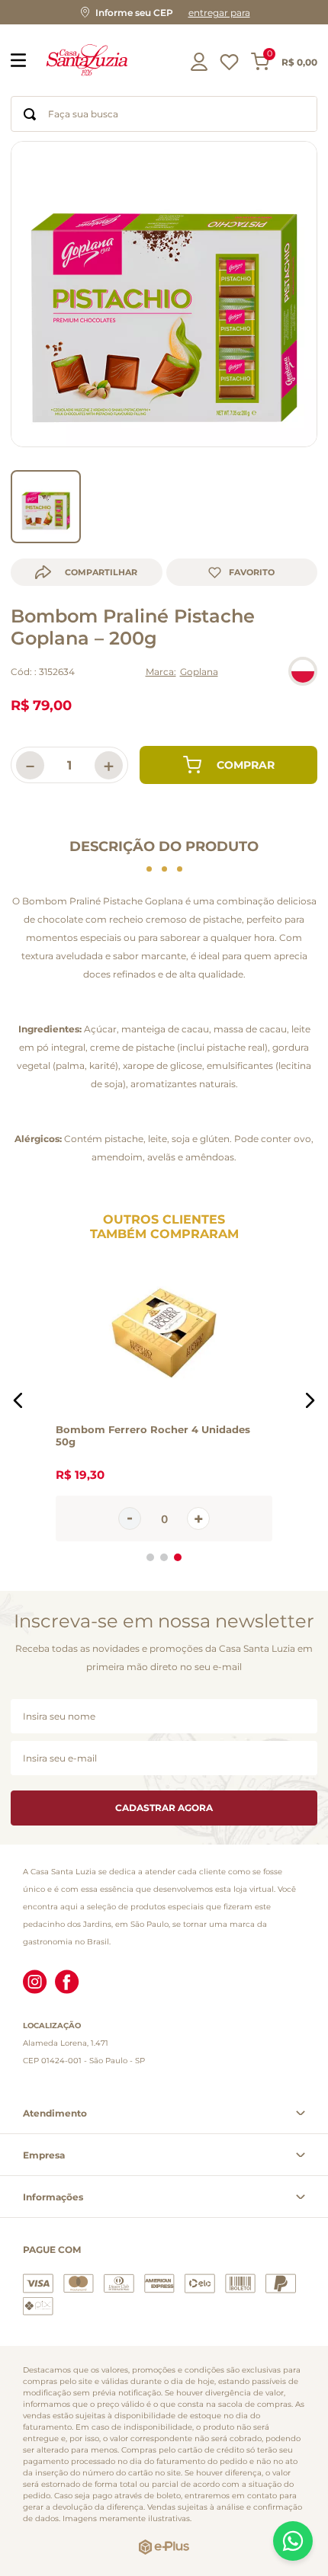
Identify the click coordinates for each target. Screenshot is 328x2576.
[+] (198, 1518)
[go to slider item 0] (46, 507)
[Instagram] (35, 1983)
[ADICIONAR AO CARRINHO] (228, 765)
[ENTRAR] (201, 62)
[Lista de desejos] (229, 66)
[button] (164, 12)
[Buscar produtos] (30, 114)
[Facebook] (67, 1983)
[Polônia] (303, 671)
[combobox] (164, 114)
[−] (130, 1518)
